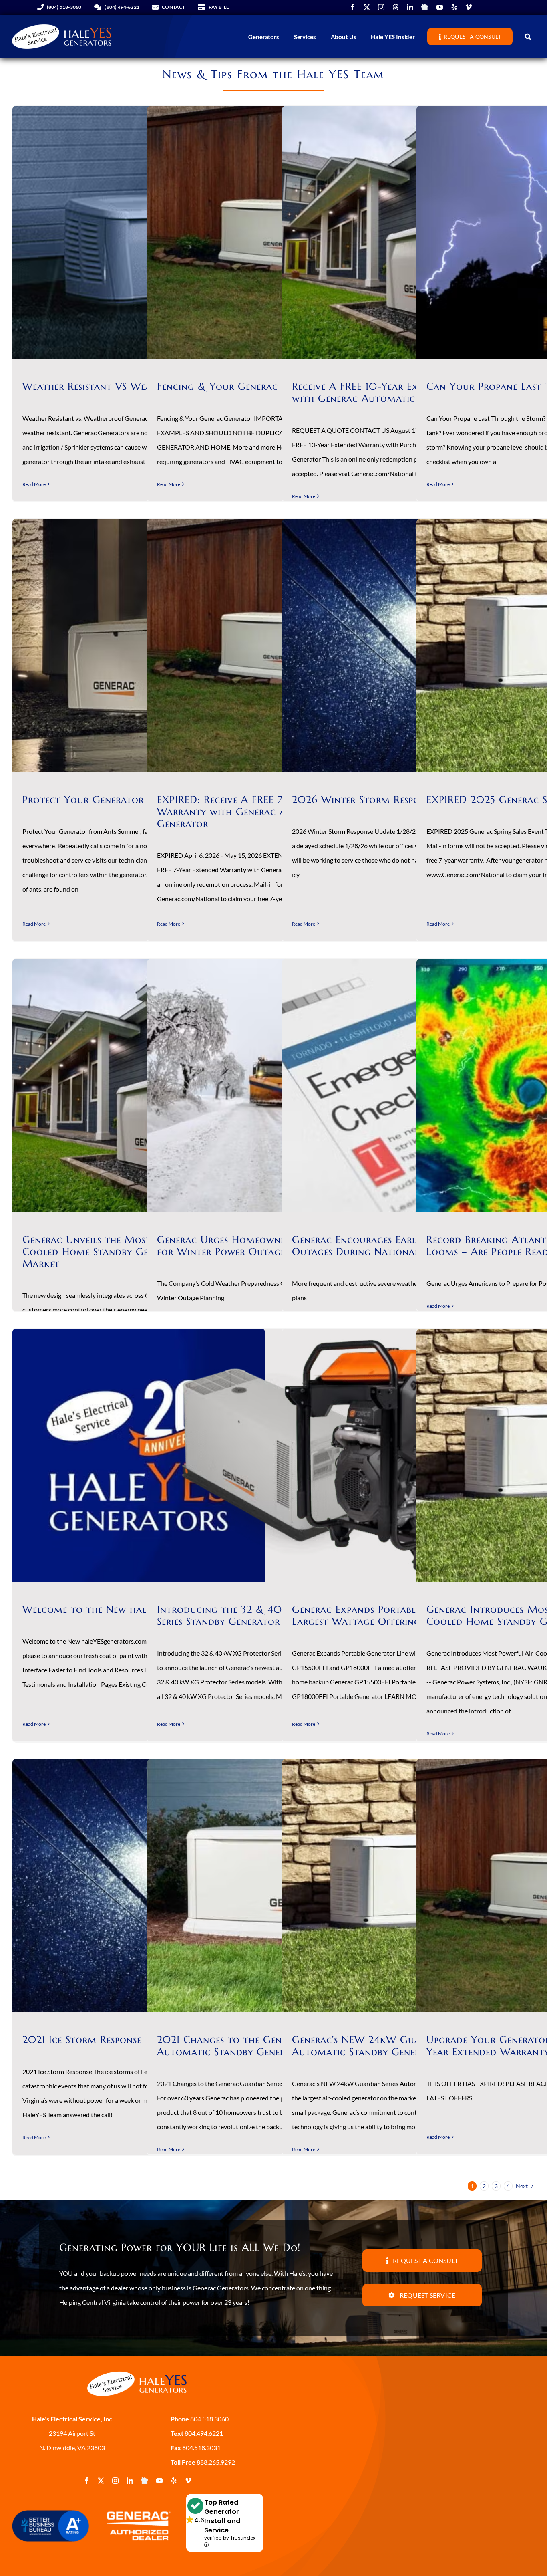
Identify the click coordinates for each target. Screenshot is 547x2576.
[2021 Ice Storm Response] (139, 1885)
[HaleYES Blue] (137, 2369)
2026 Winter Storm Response (363, 800)
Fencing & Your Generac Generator (245, 386)
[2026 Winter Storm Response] (408, 645)
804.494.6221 (203, 2433)
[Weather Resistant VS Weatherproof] (139, 232)
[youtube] (440, 7)
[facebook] (352, 7)
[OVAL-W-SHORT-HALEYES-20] (62, 22)
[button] (528, 37)
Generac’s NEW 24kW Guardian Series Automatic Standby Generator (384, 2046)
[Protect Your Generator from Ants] (139, 645)
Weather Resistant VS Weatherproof (111, 386)
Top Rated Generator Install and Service (222, 2516)
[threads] (396, 7)
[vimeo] (469, 7)
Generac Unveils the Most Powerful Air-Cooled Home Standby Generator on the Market (123, 1252)
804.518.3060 (209, 2419)
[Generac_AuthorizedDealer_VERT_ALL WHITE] (137, 2507)
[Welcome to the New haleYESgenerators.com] (139, 1455)
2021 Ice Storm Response (82, 2040)
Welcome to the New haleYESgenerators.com (134, 1609)
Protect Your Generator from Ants (111, 800)
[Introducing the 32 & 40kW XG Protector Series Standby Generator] (273, 1455)
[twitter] (367, 7)
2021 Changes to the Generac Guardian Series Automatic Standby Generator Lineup (270, 2046)
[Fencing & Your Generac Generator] (273, 232)
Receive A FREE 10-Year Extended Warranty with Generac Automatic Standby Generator (402, 392)
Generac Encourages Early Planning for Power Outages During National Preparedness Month (407, 1246)
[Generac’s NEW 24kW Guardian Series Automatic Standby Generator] (408, 1885)
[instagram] (381, 7)
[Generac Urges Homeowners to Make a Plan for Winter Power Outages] (273, 1085)
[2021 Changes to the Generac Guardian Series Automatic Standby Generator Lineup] (273, 1885)
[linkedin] (410, 7)
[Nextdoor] (425, 7)
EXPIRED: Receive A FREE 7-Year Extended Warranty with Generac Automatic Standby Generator (266, 812)
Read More (34, 484)
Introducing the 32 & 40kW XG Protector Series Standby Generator (264, 1615)
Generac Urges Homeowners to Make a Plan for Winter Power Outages (266, 1246)
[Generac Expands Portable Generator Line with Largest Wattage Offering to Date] (408, 1455)
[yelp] (454, 7)
